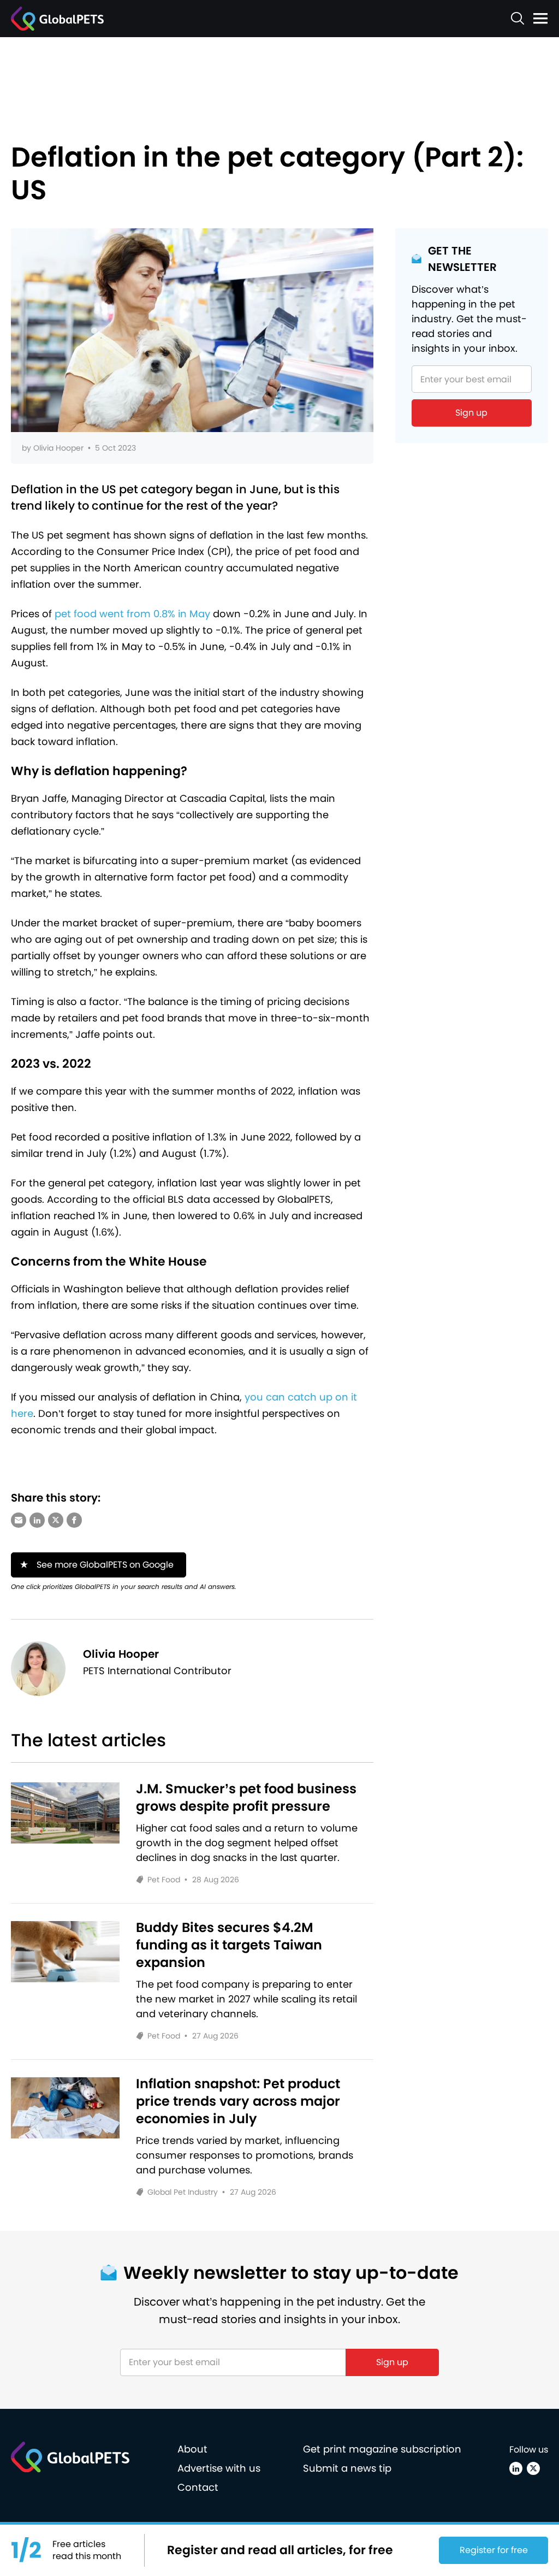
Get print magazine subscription (382, 2449)
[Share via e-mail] (19, 1520)
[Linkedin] (516, 2468)
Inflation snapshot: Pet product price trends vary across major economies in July (238, 2101)
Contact (198, 2487)
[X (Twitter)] (533, 2468)
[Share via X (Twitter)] (56, 1520)
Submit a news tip (347, 2468)
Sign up (471, 413)
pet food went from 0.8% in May (132, 614)
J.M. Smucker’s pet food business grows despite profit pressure (246, 1798)
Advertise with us (219, 2468)
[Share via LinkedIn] (37, 1520)
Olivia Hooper (58, 448)
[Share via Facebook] (74, 1520)
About (192, 2449)
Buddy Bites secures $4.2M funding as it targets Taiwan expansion (229, 1945)
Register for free (494, 2550)
